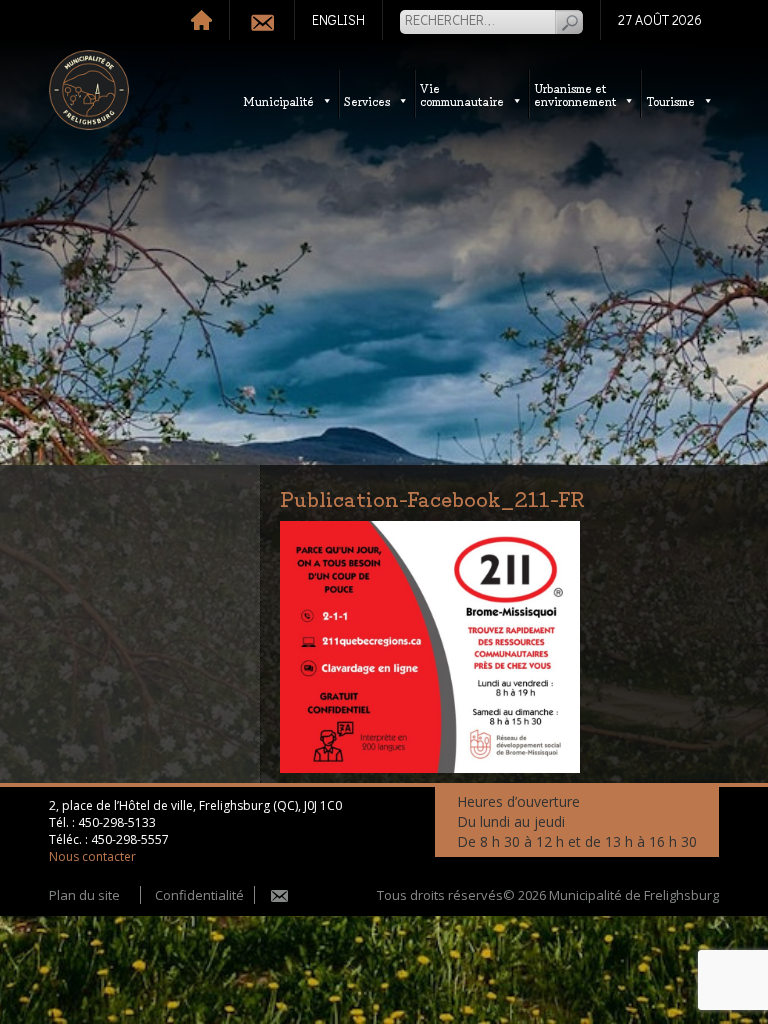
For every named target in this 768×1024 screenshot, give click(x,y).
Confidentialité (199, 895)
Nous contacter (92, 856)
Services (367, 100)
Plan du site (84, 895)
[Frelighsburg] (89, 90)
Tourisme (670, 100)
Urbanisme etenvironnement (575, 94)
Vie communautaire (462, 94)
